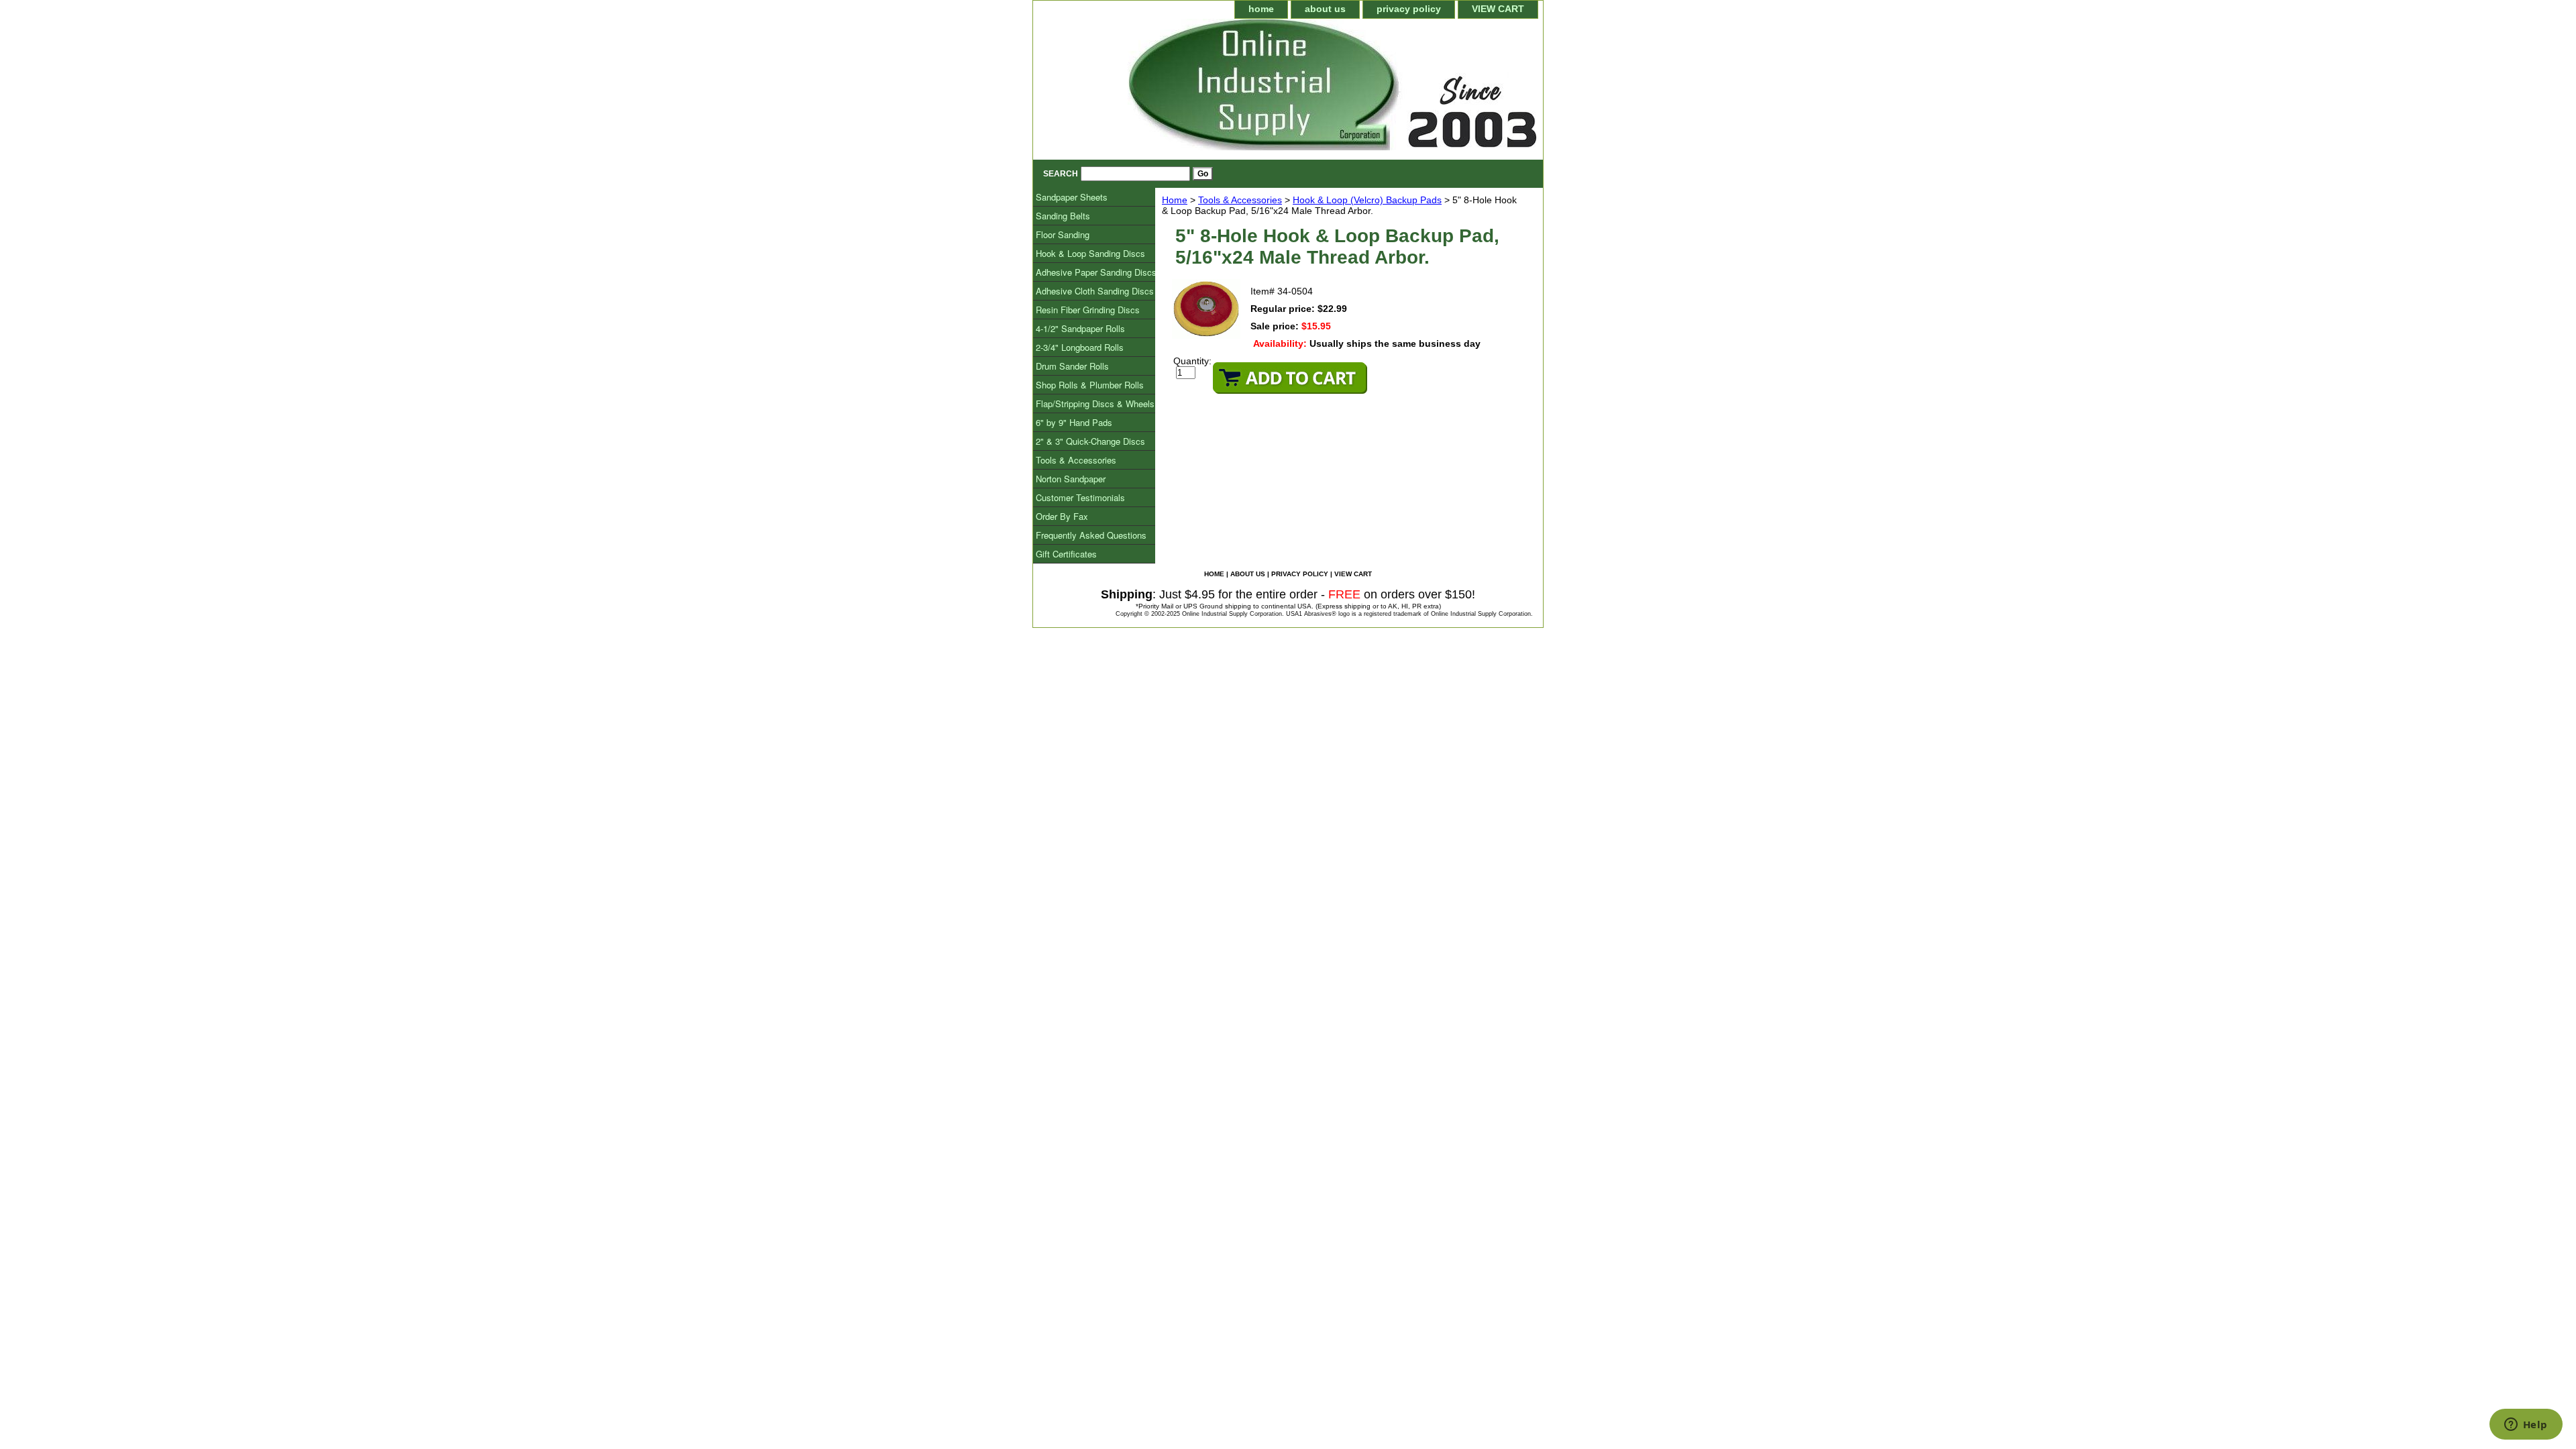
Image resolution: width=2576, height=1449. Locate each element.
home (1261, 9)
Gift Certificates (1066, 554)
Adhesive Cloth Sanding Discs (1095, 291)
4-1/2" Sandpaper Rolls (1080, 328)
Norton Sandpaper (1071, 479)
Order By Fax (1062, 516)
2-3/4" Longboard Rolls (1080, 347)
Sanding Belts (1063, 216)
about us (1325, 9)
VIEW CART (1498, 9)
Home (1175, 200)
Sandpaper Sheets (1072, 197)
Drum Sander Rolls (1072, 366)
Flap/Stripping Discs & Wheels (1095, 404)
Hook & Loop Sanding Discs (1090, 253)
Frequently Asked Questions (1091, 535)
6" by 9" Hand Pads (1074, 422)
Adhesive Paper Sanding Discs (1096, 272)
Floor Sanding (1063, 234)
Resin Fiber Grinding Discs (1088, 310)
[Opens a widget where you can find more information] (2526, 1426)
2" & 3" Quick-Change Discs (1090, 441)
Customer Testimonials (1080, 497)
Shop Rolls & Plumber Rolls (1090, 385)
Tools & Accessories (1240, 200)
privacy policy (1409, 9)
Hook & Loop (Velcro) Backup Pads (1367, 200)
